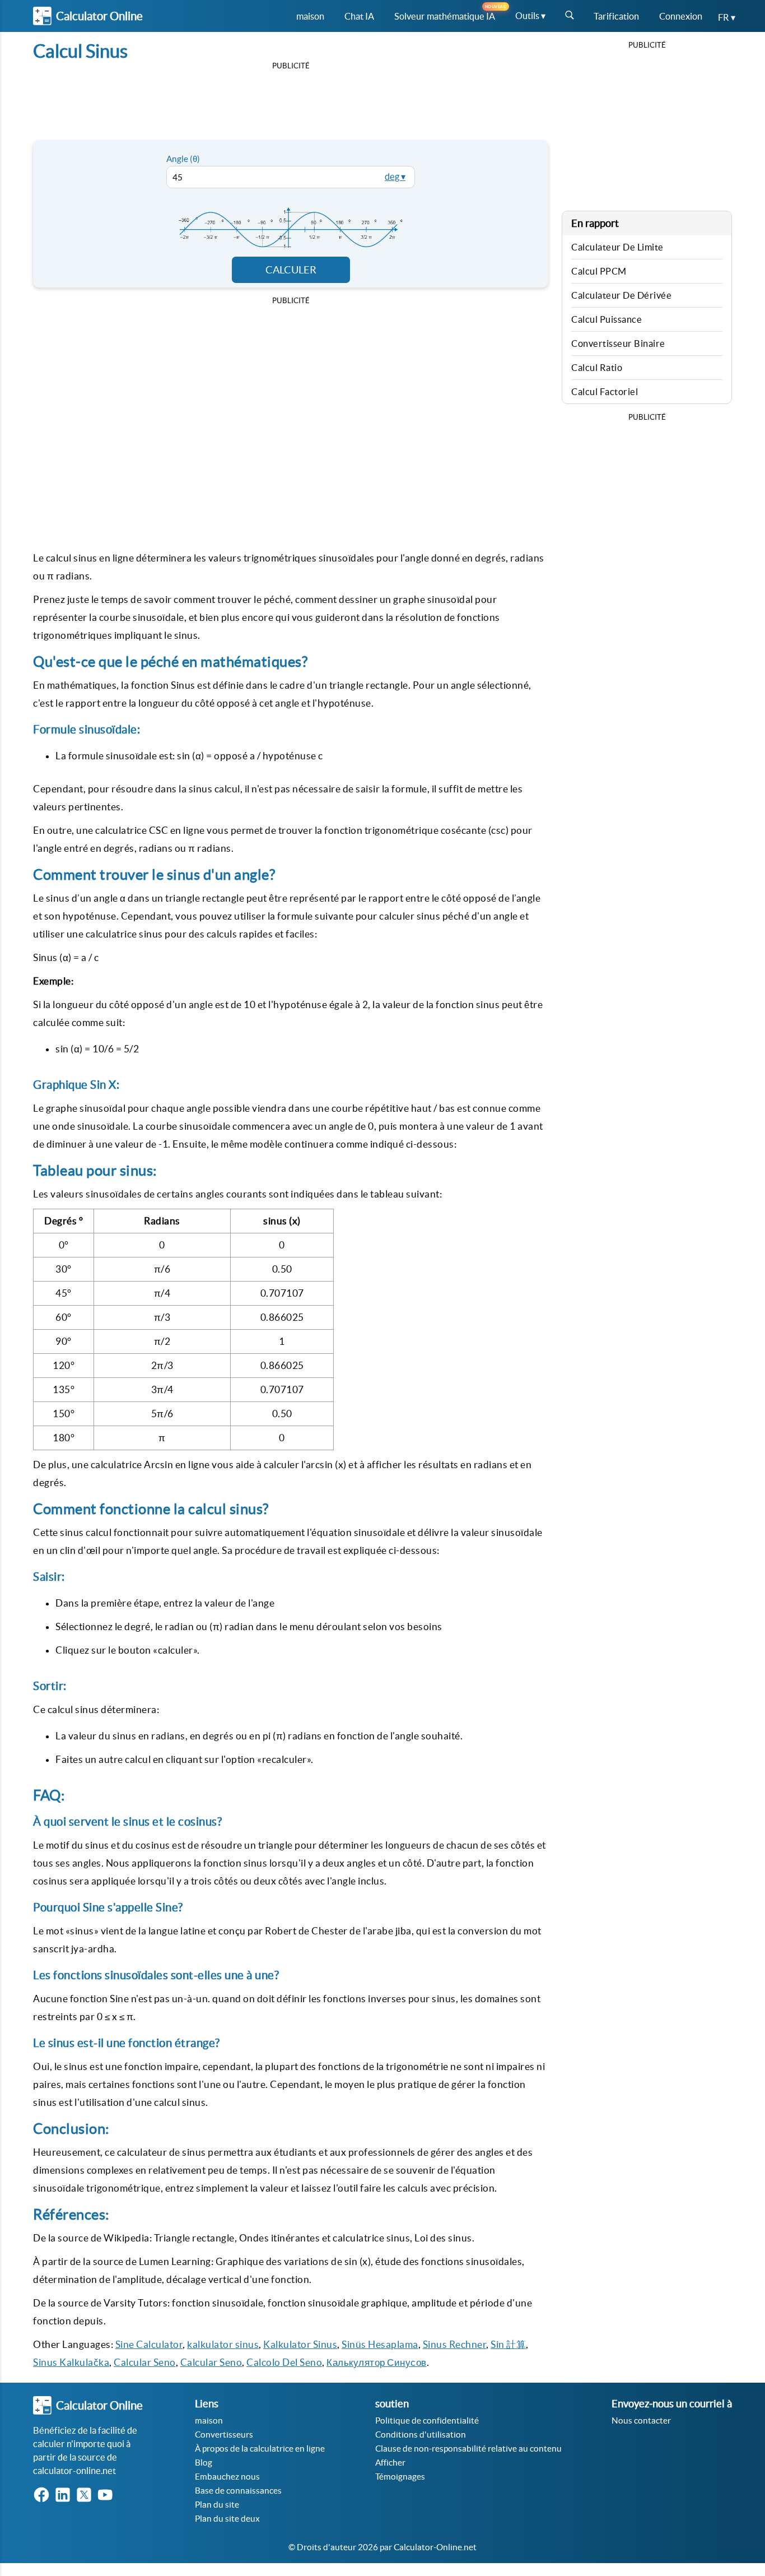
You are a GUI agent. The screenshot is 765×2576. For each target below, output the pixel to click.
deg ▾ (395, 177)
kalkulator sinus (223, 2344)
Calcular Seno (145, 2362)
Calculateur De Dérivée (621, 295)
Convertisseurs (224, 2435)
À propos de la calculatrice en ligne (260, 2449)
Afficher (390, 2463)
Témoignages (400, 2477)
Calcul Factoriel (605, 392)
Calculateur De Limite (617, 247)
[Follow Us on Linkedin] (65, 2496)
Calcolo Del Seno (284, 2362)
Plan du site (217, 2505)
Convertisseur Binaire (618, 344)
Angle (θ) (183, 159)
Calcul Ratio (597, 368)
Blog (204, 2463)
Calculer (291, 270)
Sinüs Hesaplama (380, 2344)
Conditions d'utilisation (421, 2435)
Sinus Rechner (455, 2344)
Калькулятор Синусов (377, 2362)
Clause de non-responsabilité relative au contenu (468, 2449)
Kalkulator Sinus (300, 2344)
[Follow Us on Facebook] (44, 2496)
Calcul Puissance (607, 319)
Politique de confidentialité (427, 2420)
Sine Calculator (149, 2344)
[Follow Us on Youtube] (108, 2496)
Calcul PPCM (599, 271)
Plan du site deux (227, 2519)
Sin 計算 (508, 2344)
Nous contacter (641, 2420)
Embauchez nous (227, 2477)
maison (209, 2420)
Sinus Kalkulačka (71, 2362)
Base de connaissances (238, 2491)
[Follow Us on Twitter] (86, 2496)
